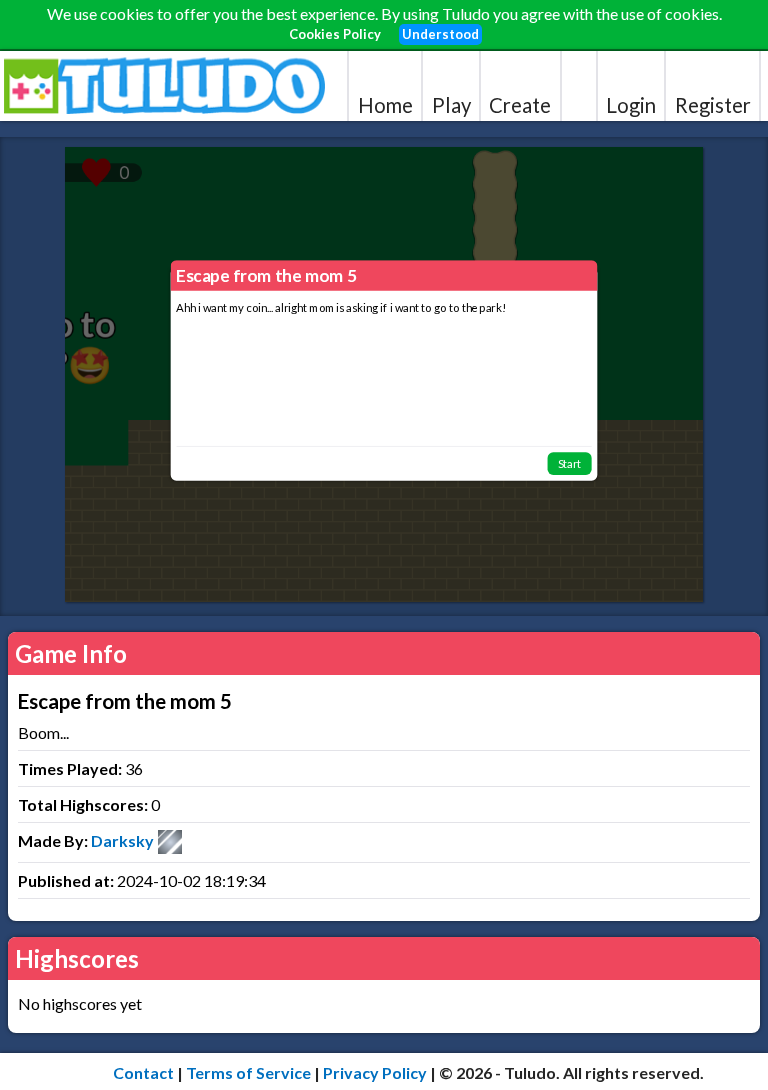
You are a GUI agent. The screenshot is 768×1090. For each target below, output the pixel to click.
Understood (440, 34)
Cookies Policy (335, 34)
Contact (143, 1072)
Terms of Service (248, 1072)
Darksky (122, 840)
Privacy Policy (375, 1072)
